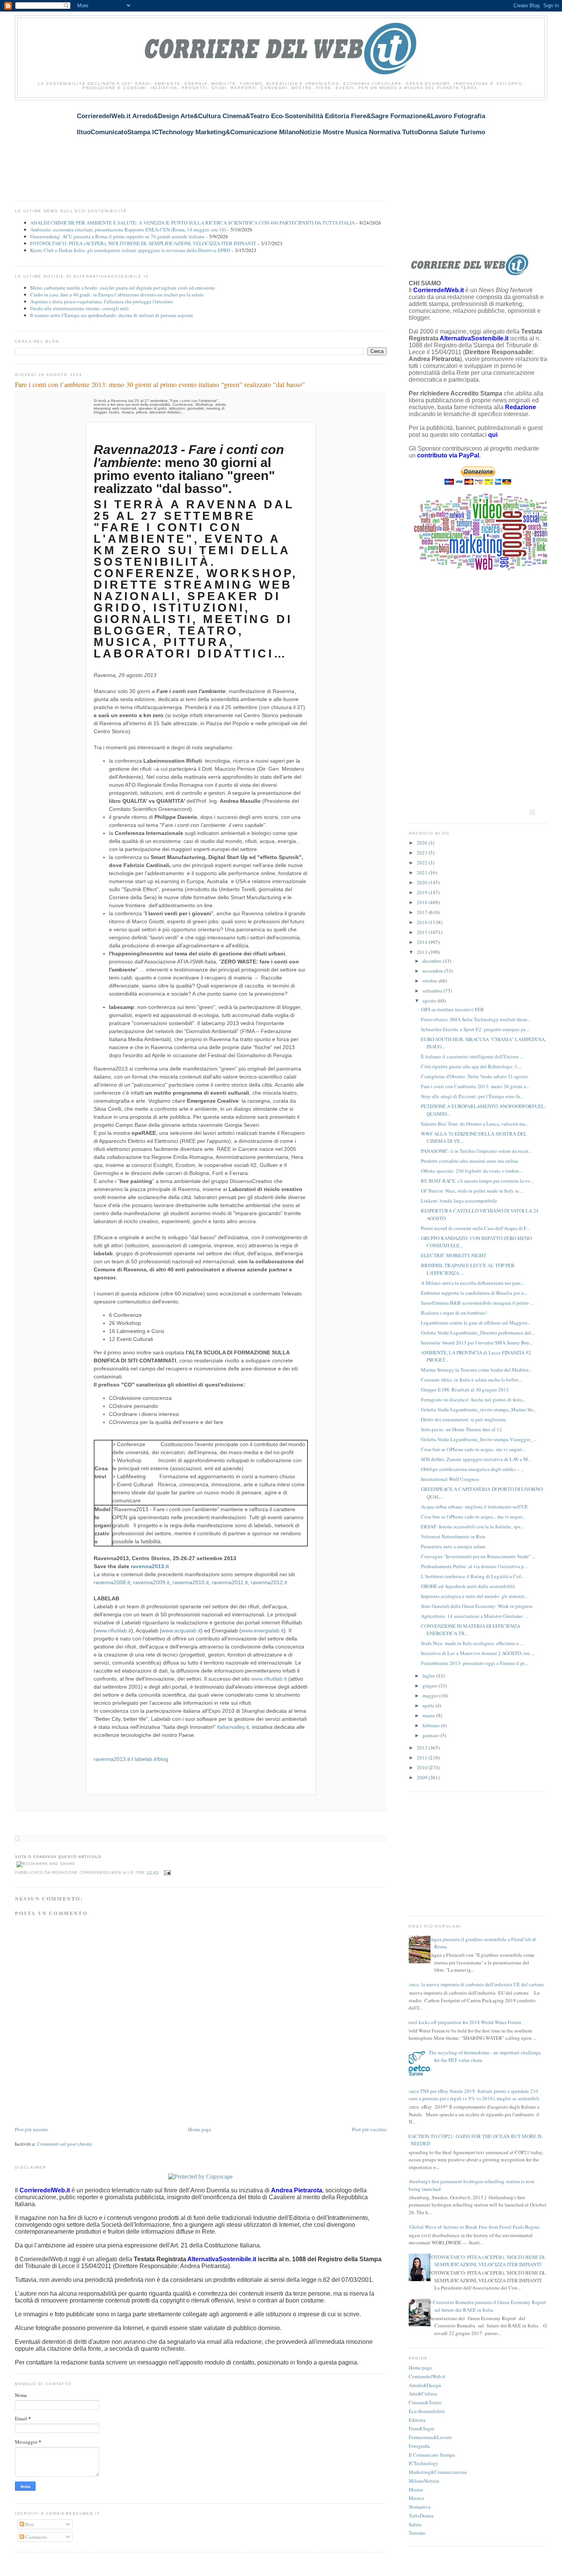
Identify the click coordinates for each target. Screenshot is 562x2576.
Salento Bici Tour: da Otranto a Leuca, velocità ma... (475, 1124)
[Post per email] (166, 1872)
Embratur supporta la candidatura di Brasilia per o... (474, 1293)
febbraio (432, 1725)
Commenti (36, 2537)
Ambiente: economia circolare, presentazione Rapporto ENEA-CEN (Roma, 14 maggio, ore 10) (128, 229)
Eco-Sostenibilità (427, 2411)
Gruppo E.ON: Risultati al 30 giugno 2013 (465, 1390)
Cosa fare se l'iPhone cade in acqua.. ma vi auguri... (473, 1449)
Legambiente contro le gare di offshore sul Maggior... (476, 1323)
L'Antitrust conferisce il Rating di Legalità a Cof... (473, 1576)
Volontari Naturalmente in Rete (453, 1536)
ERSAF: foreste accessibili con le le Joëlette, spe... (472, 1526)
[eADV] (532, 812)
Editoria (417, 2420)
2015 (423, 932)
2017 (423, 912)
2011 (423, 1757)
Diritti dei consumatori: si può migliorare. (464, 1419)
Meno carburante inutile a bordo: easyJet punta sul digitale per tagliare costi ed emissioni (123, 288)
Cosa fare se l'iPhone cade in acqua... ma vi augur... (473, 1517)
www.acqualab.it (181, 1631)
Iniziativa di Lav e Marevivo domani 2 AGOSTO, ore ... (478, 1653)
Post (29, 2524)
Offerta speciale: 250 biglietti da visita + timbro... (472, 1171)
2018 (423, 902)
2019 (423, 892)
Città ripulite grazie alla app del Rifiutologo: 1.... (471, 1066)
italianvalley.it (233, 1727)
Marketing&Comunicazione (438, 2472)
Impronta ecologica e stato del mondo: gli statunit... (474, 1596)
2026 (423, 843)
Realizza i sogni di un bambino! (454, 1313)
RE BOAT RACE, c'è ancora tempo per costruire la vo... (477, 1181)
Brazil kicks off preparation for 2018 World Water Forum (463, 2022)
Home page (200, 2129)
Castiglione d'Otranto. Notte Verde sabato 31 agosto (474, 1076)
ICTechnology (424, 2463)
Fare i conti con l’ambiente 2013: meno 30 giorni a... (475, 1086)
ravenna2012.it (269, 1582)
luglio (429, 1676)
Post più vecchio (369, 2129)
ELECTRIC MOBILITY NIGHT (454, 1255)
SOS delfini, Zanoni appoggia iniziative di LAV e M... (476, 1459)
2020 (423, 882)
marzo (429, 1715)
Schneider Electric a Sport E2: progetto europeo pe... (475, 1029)
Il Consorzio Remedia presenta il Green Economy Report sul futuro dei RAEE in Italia (487, 2306)
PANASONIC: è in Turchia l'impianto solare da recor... (476, 1151)
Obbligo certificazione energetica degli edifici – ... (473, 1469)
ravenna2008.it (112, 1582)
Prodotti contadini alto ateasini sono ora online (470, 1161)
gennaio (431, 1735)
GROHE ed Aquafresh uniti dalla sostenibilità (468, 1586)
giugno (430, 1686)
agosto (430, 1001)
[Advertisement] (154, 146)
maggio (431, 1696)
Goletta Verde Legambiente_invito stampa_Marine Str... (478, 1409)
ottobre (430, 981)
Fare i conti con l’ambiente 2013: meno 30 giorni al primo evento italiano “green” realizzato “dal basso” (160, 384)
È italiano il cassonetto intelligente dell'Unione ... (472, 1056)
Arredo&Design (425, 2385)
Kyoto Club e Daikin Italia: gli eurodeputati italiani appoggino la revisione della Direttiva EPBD (130, 250)
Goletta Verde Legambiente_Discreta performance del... (478, 1333)
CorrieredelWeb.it (427, 2376)
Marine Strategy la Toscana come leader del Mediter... (476, 1370)
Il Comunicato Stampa (432, 2455)
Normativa (420, 2507)
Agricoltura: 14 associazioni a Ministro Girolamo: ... (475, 1616)
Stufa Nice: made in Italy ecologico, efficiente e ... (472, 1643)
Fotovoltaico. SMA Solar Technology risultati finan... (476, 1019)
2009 (423, 1777)
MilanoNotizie (424, 2481)
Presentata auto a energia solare (453, 1546)
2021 (423, 872)
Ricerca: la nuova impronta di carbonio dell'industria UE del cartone (473, 1984)
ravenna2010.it (191, 1582)
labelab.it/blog (151, 1759)
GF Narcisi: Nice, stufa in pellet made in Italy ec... (472, 1191)
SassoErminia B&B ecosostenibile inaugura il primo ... (477, 1303)
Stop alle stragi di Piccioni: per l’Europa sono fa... (472, 1096)
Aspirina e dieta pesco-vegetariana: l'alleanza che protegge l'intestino (102, 301)
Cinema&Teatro (425, 2402)
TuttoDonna (421, 2516)
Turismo (417, 2533)
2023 (423, 853)
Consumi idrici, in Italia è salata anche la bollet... (471, 1380)
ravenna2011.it (230, 1582)
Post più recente (31, 2129)
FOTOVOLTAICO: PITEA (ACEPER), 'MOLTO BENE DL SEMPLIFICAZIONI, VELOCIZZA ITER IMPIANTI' (143, 243)
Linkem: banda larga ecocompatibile (459, 1201)
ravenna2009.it (151, 1582)
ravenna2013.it (150, 1566)
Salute (415, 2524)
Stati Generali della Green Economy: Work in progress (477, 1606)
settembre (433, 991)
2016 (423, 922)
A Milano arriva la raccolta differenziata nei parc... (473, 1283)
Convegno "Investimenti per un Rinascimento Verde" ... (478, 1556)
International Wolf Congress (450, 1479)
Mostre (416, 2490)
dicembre (433, 961)
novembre (433, 971)
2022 (423, 862)
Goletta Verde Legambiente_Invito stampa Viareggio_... (479, 1439)
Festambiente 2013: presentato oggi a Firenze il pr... (474, 1663)
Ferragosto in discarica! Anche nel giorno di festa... (473, 1399)
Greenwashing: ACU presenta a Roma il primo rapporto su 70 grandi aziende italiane (117, 236)
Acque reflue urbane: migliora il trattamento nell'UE (474, 1507)
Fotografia (419, 2446)
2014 (423, 942)
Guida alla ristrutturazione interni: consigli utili (80, 308)
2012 (423, 1748)
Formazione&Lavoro (430, 2437)
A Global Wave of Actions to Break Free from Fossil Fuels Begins (472, 2227)
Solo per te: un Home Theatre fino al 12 (461, 1429)
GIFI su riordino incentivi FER (452, 1009)
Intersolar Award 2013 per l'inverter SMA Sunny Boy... (477, 1343)
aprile (429, 1705)
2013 (423, 952)
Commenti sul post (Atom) (64, 2144)
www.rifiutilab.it (113, 1631)
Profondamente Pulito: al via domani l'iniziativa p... (474, 1566)
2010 (423, 1767)
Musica (416, 2498)
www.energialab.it (262, 1631)
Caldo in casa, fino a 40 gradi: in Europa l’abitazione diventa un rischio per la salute (117, 295)
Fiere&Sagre (421, 2428)
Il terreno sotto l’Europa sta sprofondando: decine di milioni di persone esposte (112, 315)
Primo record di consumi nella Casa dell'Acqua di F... (475, 1228)
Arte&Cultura (423, 2394)
